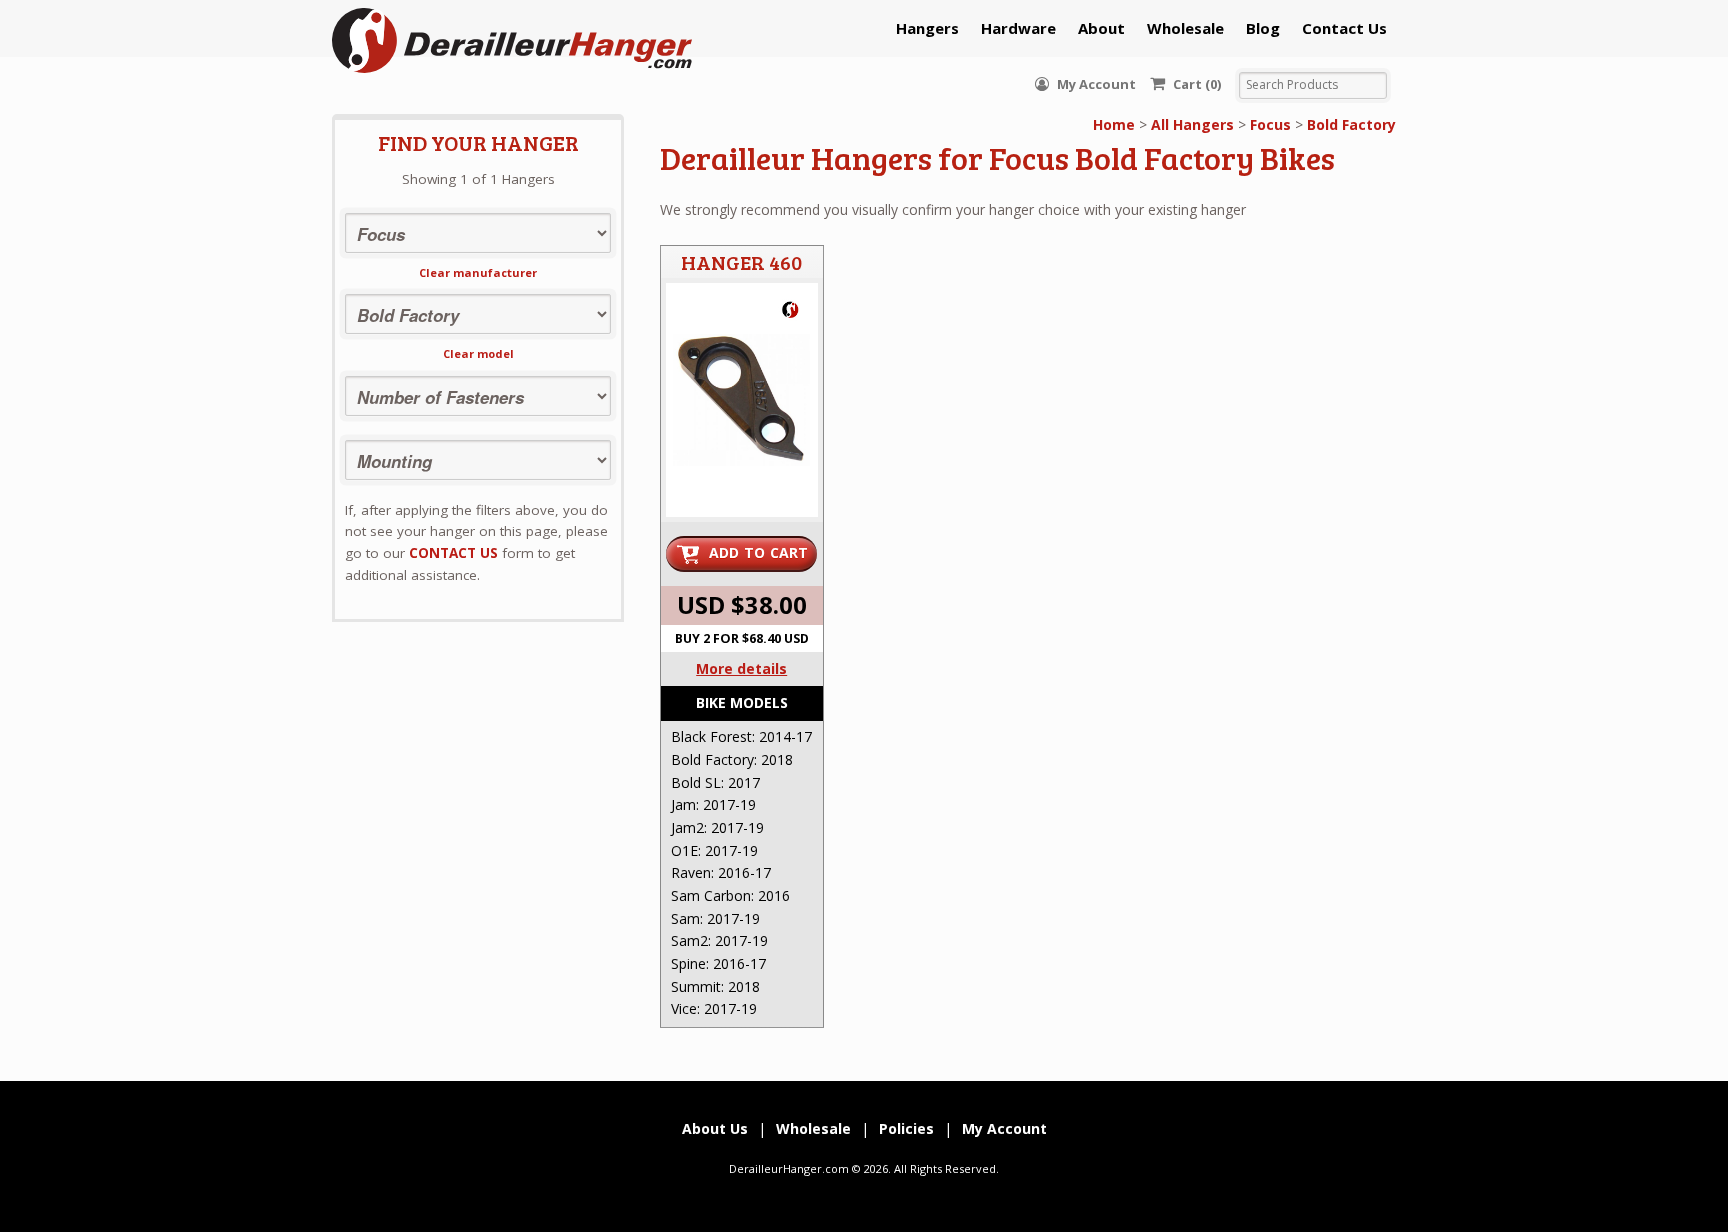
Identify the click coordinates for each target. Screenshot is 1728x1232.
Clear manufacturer (478, 272)
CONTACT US (453, 553)
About (1101, 28)
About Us (715, 1128)
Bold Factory (1351, 124)
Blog (1263, 28)
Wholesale (1185, 28)
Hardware (1018, 28)
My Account (1095, 84)
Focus (1270, 124)
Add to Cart (759, 552)
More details (741, 668)
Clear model (478, 353)
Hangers (927, 28)
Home (1114, 124)
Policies (906, 1128)
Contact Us (1344, 28)
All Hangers (1192, 124)
